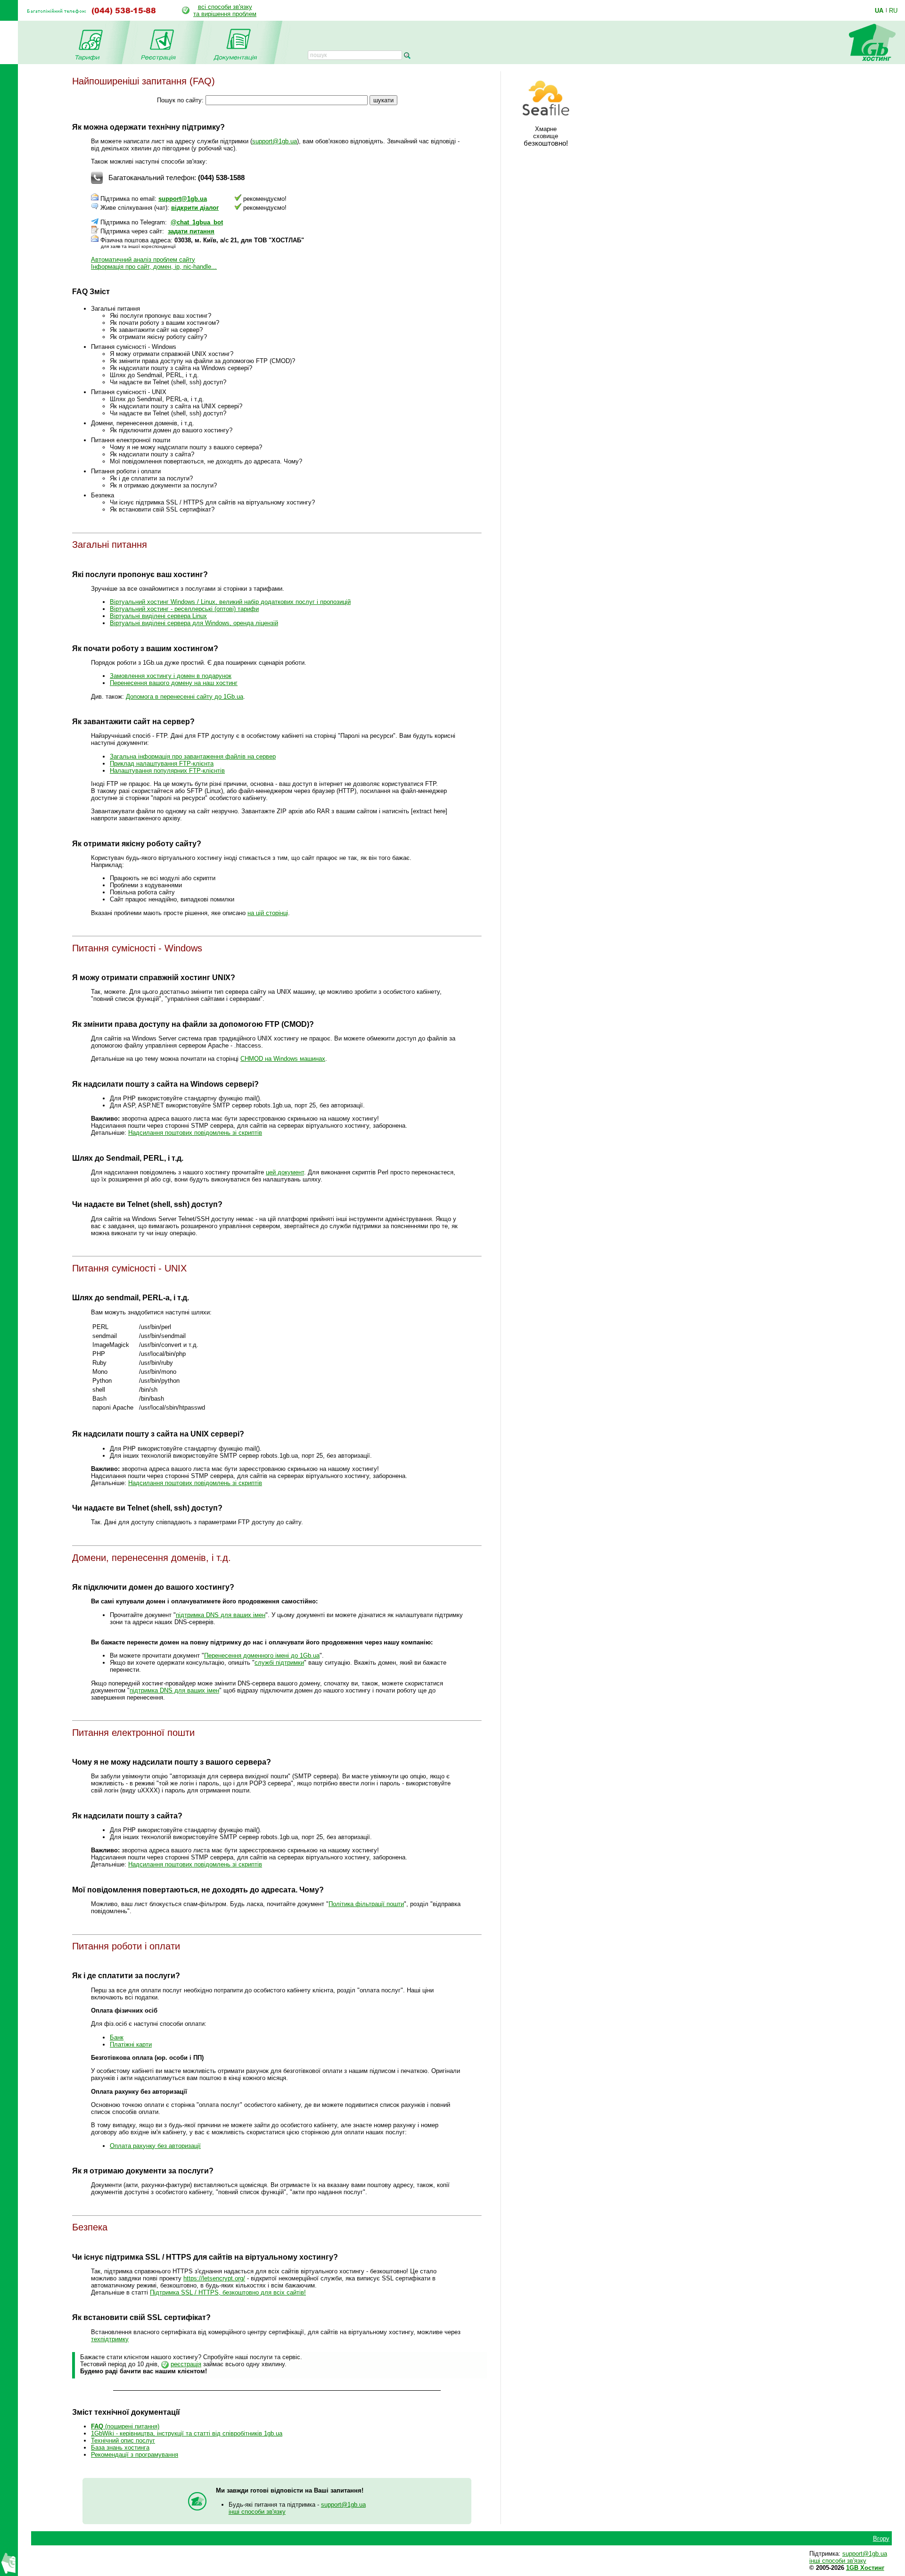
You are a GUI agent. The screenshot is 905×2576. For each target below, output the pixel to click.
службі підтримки (279, 1663)
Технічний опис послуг (123, 2440)
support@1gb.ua (275, 141)
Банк (117, 2037)
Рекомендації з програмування (135, 2455)
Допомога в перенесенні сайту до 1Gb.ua (185, 697)
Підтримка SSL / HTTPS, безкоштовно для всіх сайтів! (228, 2292)
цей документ (285, 1172)
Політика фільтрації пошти (366, 1904)
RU (893, 10)
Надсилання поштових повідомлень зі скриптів (195, 1133)
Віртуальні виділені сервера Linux (158, 616)
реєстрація (186, 2364)
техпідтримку (110, 2339)
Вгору (881, 2539)
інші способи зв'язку (257, 2512)
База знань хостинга (120, 2448)
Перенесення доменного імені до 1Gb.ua (262, 1655)
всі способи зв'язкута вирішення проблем (225, 10)
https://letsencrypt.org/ (214, 2278)
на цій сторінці (268, 913)
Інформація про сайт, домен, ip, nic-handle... (154, 267)
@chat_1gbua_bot (197, 222)
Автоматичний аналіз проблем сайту (143, 260)
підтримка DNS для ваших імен (221, 1615)
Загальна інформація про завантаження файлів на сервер (193, 756)
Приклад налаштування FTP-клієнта (162, 764)
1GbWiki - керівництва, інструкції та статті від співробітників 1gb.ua (187, 2433)
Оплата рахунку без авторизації (155, 2146)
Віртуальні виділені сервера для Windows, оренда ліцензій (194, 623)
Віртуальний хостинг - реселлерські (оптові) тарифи (184, 609)
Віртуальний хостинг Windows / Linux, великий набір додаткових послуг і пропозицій (230, 602)
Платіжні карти (131, 2044)
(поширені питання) (125, 2426)
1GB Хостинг (865, 2568)
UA (879, 10)
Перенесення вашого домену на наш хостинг (174, 683)
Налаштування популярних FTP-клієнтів (167, 771)
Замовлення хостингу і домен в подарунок (171, 676)
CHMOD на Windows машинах (283, 1059)
